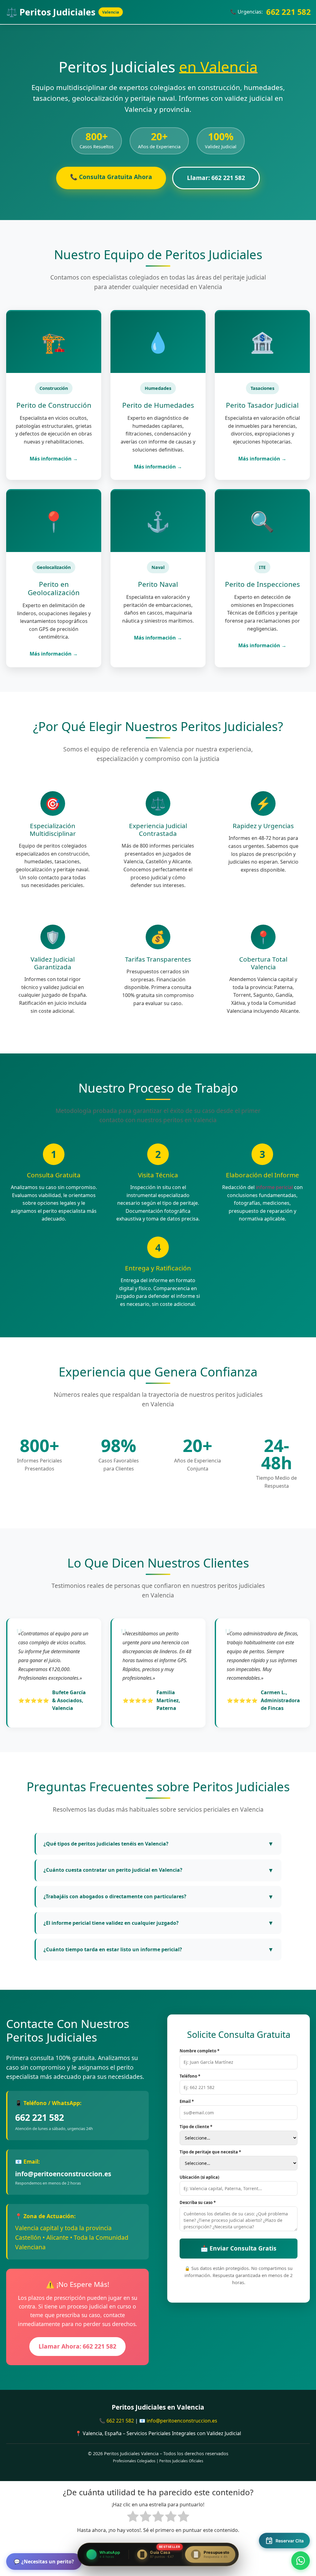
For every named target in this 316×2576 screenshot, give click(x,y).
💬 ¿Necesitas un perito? (44, 2562)
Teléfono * (190, 2076)
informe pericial (274, 1187)
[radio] (133, 2518)
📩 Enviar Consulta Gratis (239, 2248)
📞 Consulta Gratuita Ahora (111, 177)
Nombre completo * (200, 2051)
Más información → (54, 459)
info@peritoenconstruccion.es (63, 2174)
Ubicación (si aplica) (199, 2177)
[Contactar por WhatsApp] (301, 2561)
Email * (187, 2102)
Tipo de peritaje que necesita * (210, 2152)
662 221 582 (289, 12)
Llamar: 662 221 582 (216, 178)
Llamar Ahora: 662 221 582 (77, 2346)
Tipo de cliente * (196, 2127)
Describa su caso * (198, 2203)
